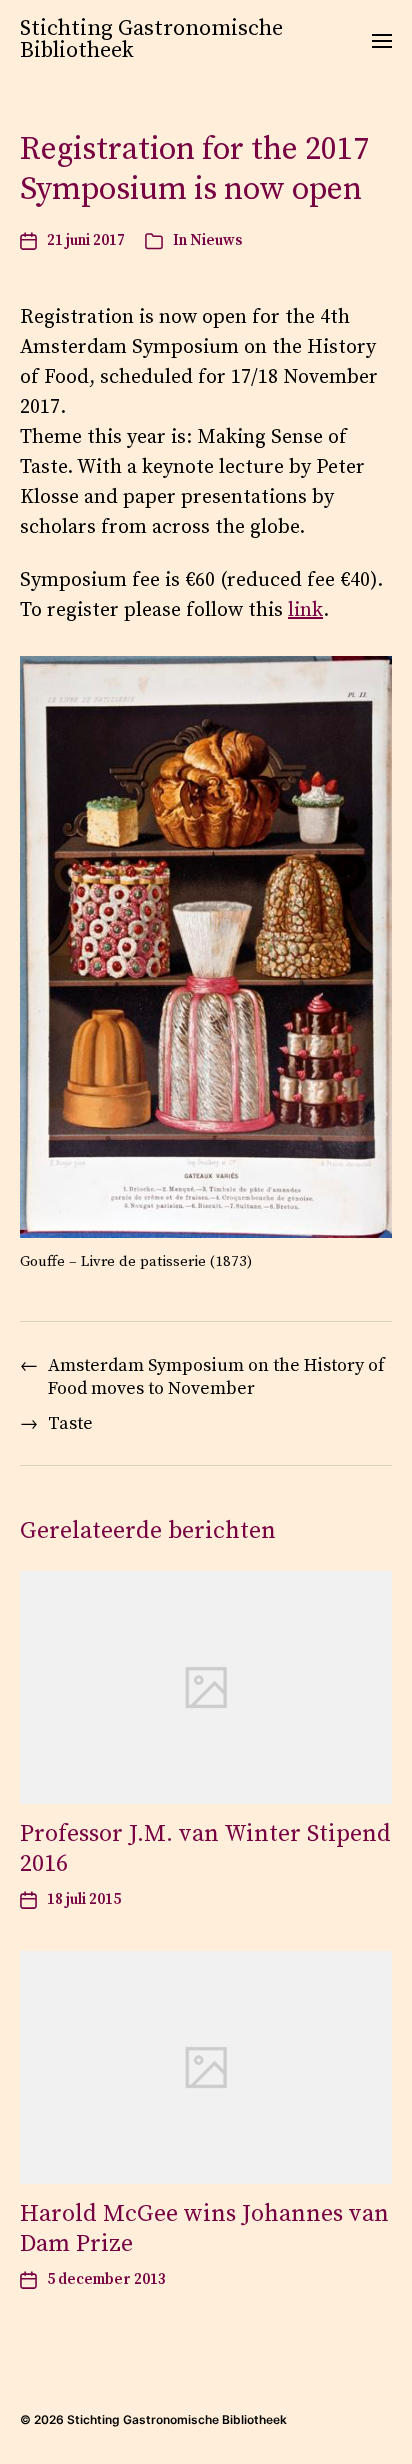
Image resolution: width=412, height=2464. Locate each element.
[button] (382, 40)
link (305, 610)
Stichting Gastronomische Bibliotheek (151, 40)
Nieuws (216, 240)
